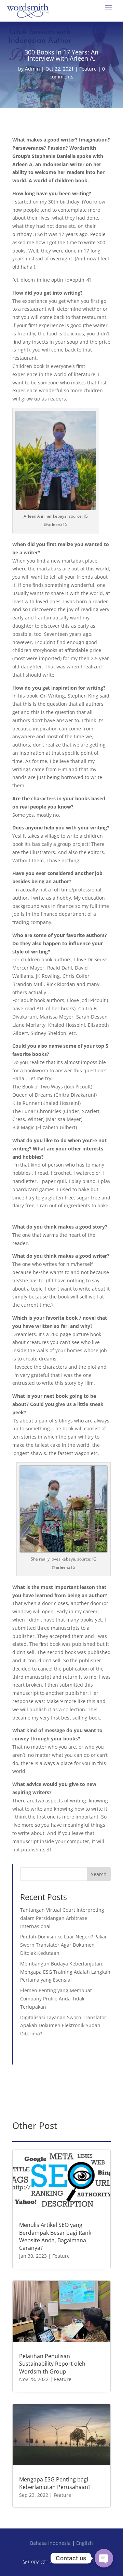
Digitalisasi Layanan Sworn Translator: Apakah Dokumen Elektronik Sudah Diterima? (64, 2026)
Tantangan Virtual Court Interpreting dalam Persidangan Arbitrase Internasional (62, 1918)
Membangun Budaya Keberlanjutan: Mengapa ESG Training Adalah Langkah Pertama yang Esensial (65, 1972)
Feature (88, 69)
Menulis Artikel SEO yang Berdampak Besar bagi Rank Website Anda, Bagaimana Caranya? (55, 2236)
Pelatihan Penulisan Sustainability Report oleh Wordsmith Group (52, 2364)
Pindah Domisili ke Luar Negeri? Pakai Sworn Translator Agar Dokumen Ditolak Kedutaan (63, 1945)
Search (99, 1874)
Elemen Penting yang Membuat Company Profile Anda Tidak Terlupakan (56, 1999)
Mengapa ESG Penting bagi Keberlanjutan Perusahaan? (55, 2483)
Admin (32, 69)
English (85, 2543)
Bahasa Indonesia (50, 2543)
